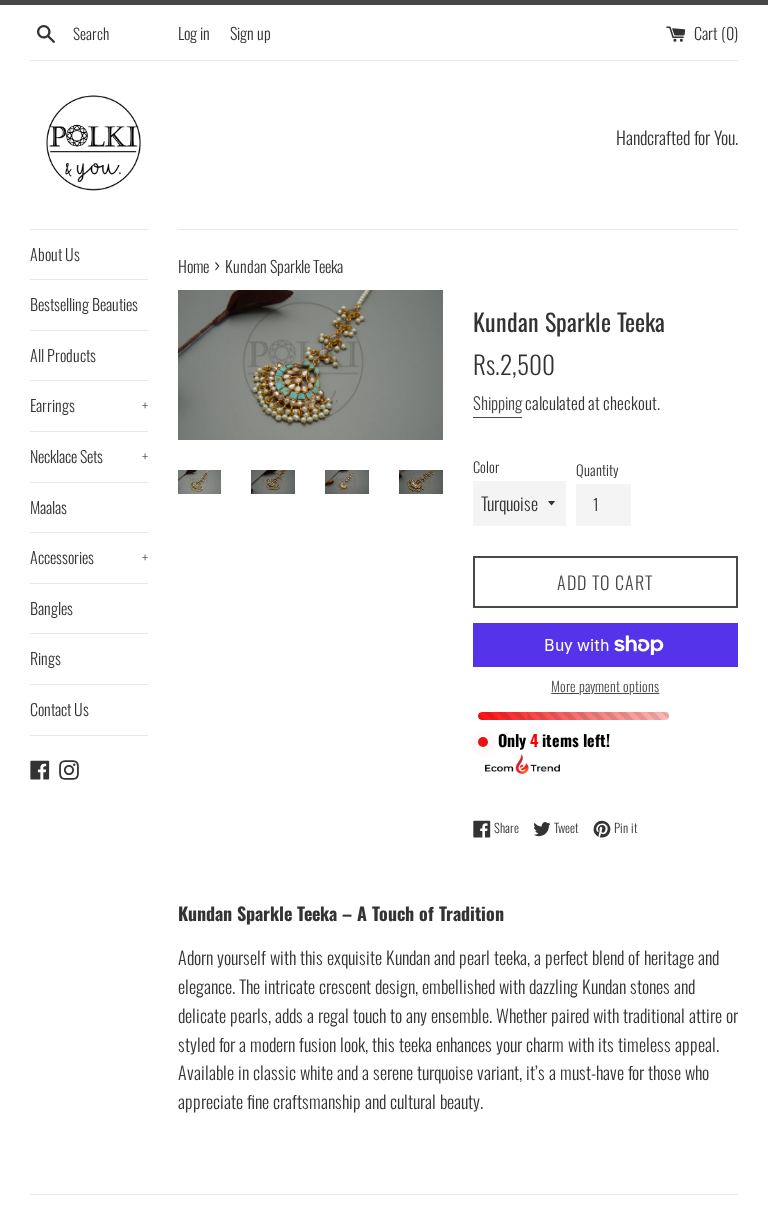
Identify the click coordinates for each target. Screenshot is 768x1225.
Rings (45, 658)
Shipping (497, 402)
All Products (63, 355)
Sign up (250, 33)
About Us (55, 254)
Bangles (51, 608)
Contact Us (59, 709)
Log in (194, 33)
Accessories (89, 557)
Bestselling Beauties (84, 304)
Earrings (89, 405)
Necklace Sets (89, 456)
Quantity (597, 469)
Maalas (48, 507)
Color (486, 466)
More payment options (605, 685)
